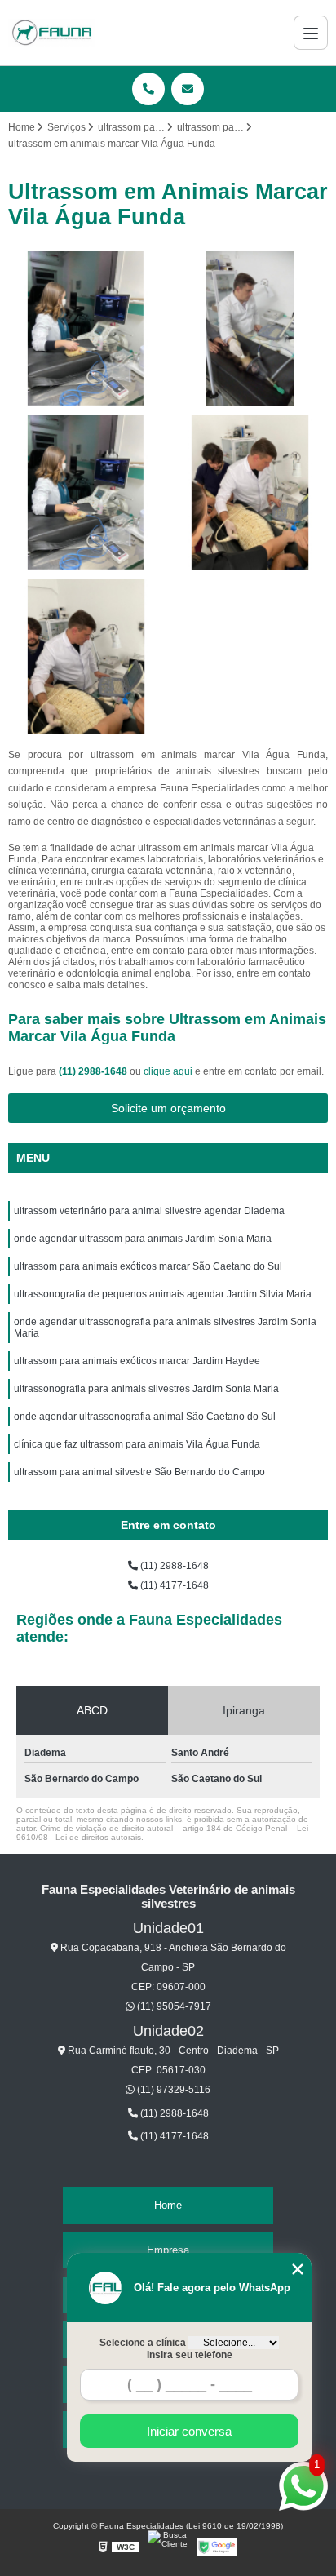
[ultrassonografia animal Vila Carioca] (86, 492)
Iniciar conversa (189, 2431)
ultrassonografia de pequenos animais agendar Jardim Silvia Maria (163, 1294)
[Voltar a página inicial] (51, 33)
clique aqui (168, 1071)
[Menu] (311, 33)
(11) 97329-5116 (172, 2090)
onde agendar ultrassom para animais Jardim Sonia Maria (143, 1239)
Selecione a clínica (143, 2343)
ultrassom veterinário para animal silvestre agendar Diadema (149, 1211)
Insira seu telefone (190, 2355)
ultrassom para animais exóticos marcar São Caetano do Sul (148, 1266)
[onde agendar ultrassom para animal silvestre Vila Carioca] (250, 492)
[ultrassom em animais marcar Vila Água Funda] (86, 656)
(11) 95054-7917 (173, 2006)
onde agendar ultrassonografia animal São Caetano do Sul (145, 1417)
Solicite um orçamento (168, 1108)
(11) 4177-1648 (173, 1585)
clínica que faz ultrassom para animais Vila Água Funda (137, 1444)
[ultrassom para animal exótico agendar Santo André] (250, 328)
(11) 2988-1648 (94, 1071)
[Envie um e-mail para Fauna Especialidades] (188, 89)
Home (168, 2205)
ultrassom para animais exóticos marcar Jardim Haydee (137, 1361)
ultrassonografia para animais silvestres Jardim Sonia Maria (146, 1389)
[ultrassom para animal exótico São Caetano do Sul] (86, 328)
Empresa (168, 2250)
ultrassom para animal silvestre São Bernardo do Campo (139, 1472)
